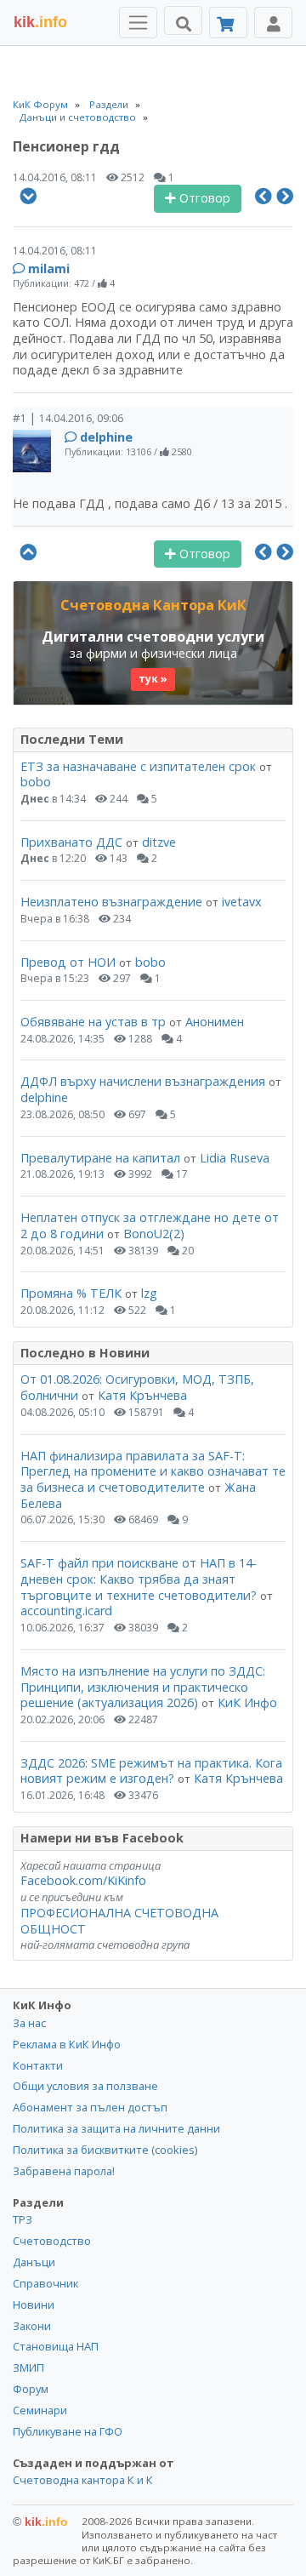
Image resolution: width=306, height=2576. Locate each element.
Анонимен (215, 1022)
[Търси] (183, 20)
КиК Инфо (247, 1702)
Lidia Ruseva (235, 1158)
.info (40, 22)
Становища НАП (56, 2346)
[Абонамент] (228, 23)
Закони (32, 2326)
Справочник (45, 2283)
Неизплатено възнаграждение (111, 902)
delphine (106, 437)
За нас (29, 2023)
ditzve (159, 842)
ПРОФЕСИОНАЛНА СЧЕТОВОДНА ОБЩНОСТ (119, 1921)
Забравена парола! (64, 2171)
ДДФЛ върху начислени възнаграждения (143, 1081)
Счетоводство (52, 2241)
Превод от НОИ (68, 962)
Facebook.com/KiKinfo (83, 1880)
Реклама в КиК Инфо (67, 2044)
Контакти (38, 2065)
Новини (34, 2305)
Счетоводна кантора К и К (83, 2480)
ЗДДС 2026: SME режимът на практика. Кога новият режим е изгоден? (151, 1771)
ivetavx (242, 902)
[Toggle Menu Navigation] (138, 23)
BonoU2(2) (154, 1234)
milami (49, 268)
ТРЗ (23, 2219)
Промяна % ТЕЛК (71, 1293)
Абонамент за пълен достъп (90, 2107)
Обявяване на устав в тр (95, 1022)
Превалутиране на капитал (100, 1158)
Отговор (203, 198)
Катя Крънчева (142, 1395)
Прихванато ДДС (71, 842)
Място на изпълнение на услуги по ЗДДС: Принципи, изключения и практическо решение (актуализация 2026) (143, 1687)
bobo (36, 782)
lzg (149, 1293)
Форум (31, 2389)
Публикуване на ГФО (68, 2431)
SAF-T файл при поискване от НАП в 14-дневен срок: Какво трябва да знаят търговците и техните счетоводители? (139, 1579)
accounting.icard (66, 1611)
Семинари (40, 2410)
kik (40, 2522)
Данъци (34, 2262)
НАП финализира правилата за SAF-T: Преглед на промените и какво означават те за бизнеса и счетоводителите (153, 1471)
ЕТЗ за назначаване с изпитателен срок (138, 766)
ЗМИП (28, 2368)
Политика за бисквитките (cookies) (105, 2150)
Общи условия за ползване (85, 2086)
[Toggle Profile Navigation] (273, 23)
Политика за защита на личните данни (116, 2128)
